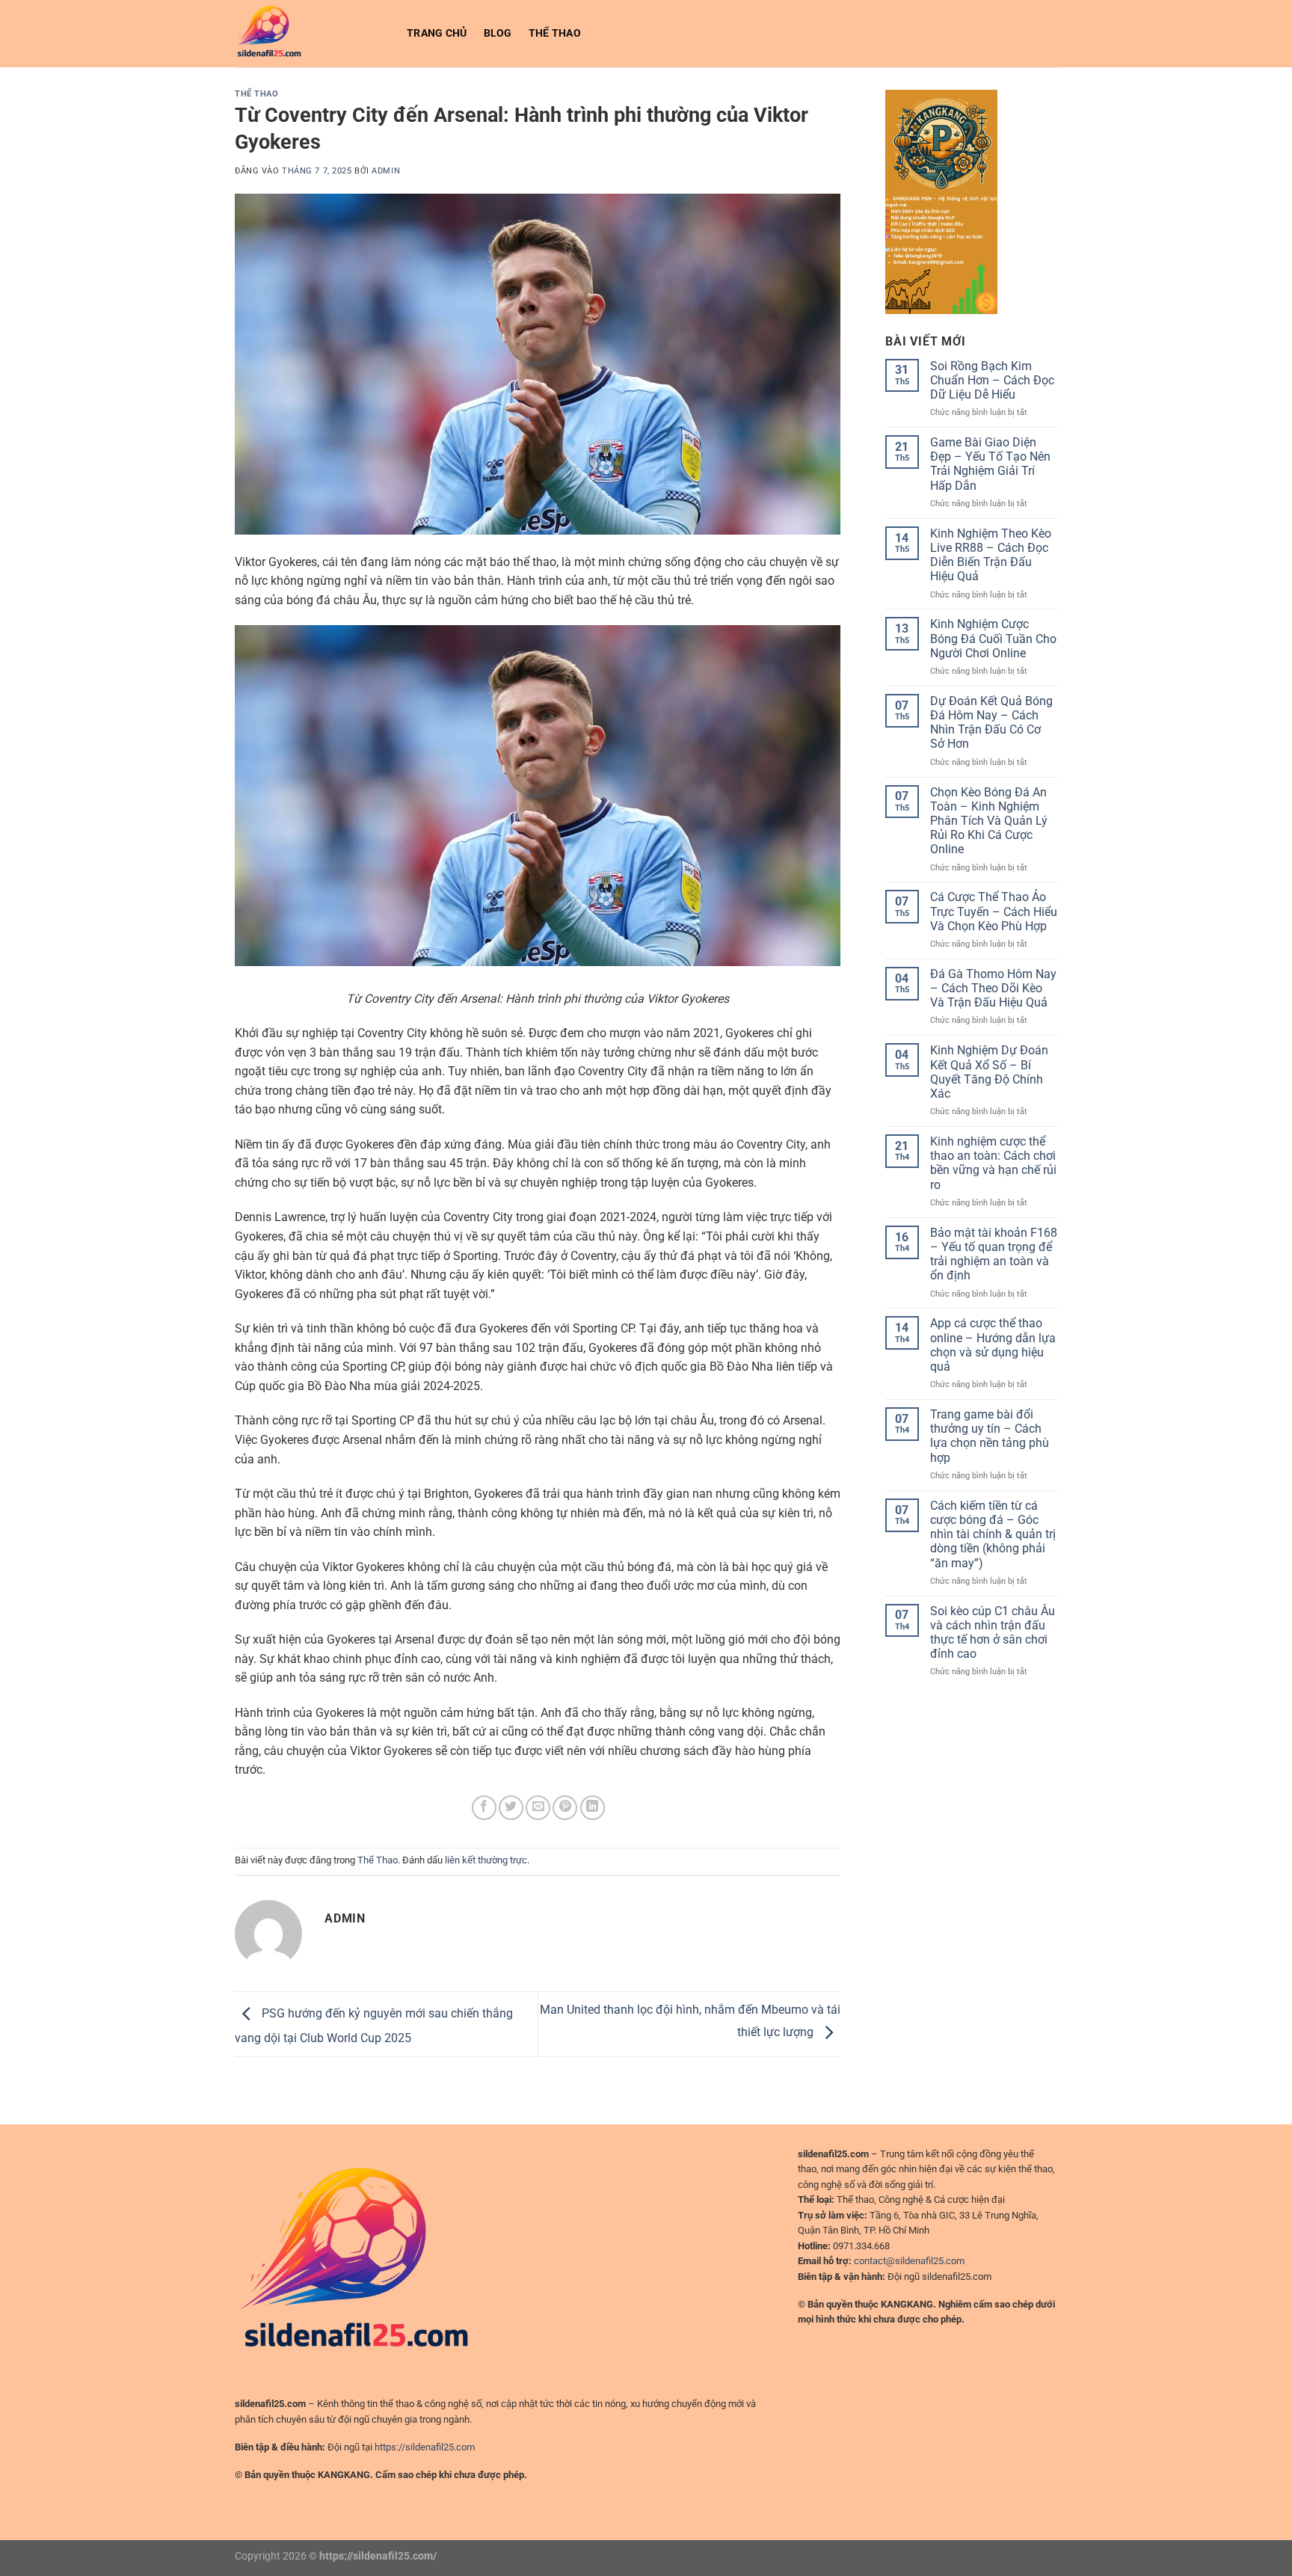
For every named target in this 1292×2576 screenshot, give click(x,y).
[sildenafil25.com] (310, 34)
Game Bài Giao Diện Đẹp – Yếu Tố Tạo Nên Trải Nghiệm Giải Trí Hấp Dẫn (990, 464)
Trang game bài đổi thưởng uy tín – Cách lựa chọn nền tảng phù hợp (990, 1436)
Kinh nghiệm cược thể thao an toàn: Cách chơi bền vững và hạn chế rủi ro (993, 1163)
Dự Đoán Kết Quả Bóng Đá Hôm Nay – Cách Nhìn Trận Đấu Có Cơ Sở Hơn (991, 723)
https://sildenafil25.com (425, 2447)
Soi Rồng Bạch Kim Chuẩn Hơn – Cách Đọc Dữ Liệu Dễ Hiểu (992, 380)
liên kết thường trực (486, 1860)
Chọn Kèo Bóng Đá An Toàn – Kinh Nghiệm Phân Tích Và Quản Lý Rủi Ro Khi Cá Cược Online (989, 821)
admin (386, 171)
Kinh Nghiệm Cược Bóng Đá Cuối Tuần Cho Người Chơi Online (993, 638)
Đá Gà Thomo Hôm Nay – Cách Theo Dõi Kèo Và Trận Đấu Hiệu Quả (993, 988)
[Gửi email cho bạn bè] (538, 1808)
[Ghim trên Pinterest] (565, 1808)
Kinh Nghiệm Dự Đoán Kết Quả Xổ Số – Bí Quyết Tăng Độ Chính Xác (989, 1072)
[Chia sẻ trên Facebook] (484, 1808)
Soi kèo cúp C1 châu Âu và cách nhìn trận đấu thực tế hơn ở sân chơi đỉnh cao (993, 1633)
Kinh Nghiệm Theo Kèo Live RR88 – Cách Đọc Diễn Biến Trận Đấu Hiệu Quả (991, 555)
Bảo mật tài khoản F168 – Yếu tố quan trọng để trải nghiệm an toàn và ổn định (994, 1254)
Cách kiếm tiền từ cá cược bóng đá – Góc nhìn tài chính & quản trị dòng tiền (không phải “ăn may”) (993, 1534)
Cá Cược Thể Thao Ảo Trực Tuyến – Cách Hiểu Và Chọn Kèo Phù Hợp (994, 911)
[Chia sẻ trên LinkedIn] (593, 1808)
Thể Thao (555, 33)
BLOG (498, 33)
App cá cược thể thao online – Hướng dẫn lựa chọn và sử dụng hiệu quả (993, 1345)
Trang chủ (437, 33)
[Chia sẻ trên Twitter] (511, 1808)
